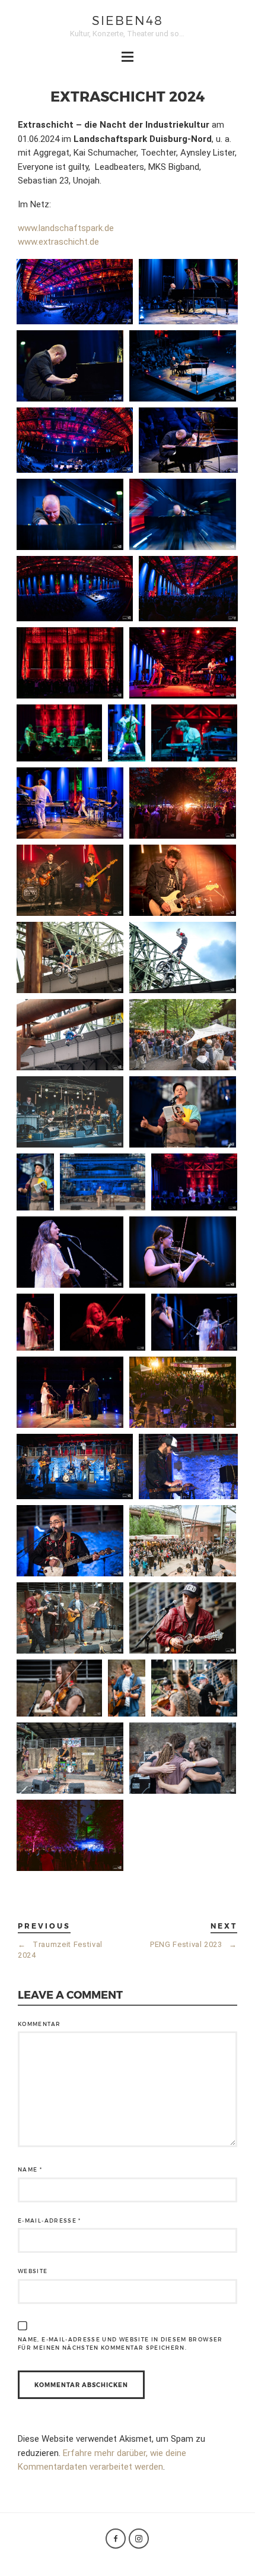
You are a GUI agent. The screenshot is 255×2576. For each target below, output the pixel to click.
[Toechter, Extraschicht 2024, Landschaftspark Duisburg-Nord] (194, 1182)
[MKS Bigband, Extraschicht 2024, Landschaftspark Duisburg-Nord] (70, 1112)
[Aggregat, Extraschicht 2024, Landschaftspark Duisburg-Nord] (183, 663)
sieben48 (128, 20)
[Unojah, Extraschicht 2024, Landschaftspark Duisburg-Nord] (70, 1758)
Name (30, 2169)
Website (33, 2271)
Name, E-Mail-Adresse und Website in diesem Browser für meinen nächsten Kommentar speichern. (120, 2343)
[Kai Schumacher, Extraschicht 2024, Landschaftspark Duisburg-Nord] (75, 292)
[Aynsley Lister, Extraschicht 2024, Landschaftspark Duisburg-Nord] (70, 880)
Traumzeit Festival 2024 (60, 1950)
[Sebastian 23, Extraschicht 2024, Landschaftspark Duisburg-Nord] (183, 1112)
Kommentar (39, 2024)
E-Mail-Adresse (50, 2221)
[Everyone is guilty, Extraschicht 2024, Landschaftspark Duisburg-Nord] (183, 1392)
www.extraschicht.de (58, 242)
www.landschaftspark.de (66, 228)
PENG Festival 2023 (194, 1944)
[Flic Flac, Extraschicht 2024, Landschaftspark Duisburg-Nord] (70, 957)
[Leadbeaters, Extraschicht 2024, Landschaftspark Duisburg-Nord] (183, 1541)
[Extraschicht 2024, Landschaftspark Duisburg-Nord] (183, 803)
